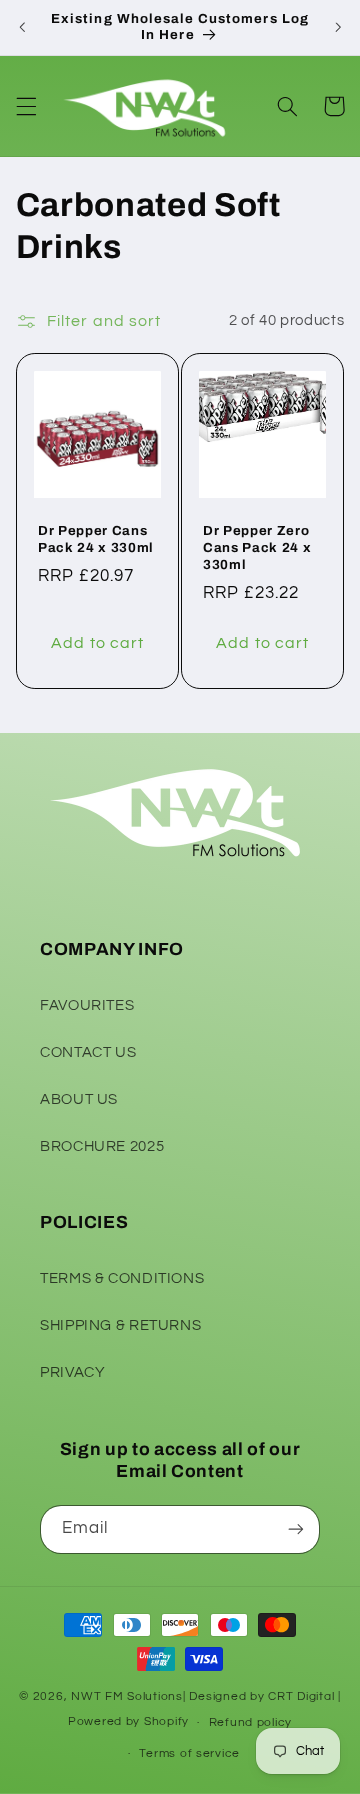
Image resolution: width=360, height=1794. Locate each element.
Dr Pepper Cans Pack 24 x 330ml (96, 538)
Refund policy (251, 1722)
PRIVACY (72, 1372)
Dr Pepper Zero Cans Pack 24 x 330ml (257, 546)
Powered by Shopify (128, 1722)
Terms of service (189, 1753)
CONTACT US (88, 1052)
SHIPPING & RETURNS (120, 1325)
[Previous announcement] (22, 27)
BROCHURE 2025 (102, 1146)
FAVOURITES (87, 1005)
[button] (26, 106)
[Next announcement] (338, 27)
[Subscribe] (296, 1529)
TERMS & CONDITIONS (122, 1278)
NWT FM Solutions (127, 1696)
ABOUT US (79, 1099)
